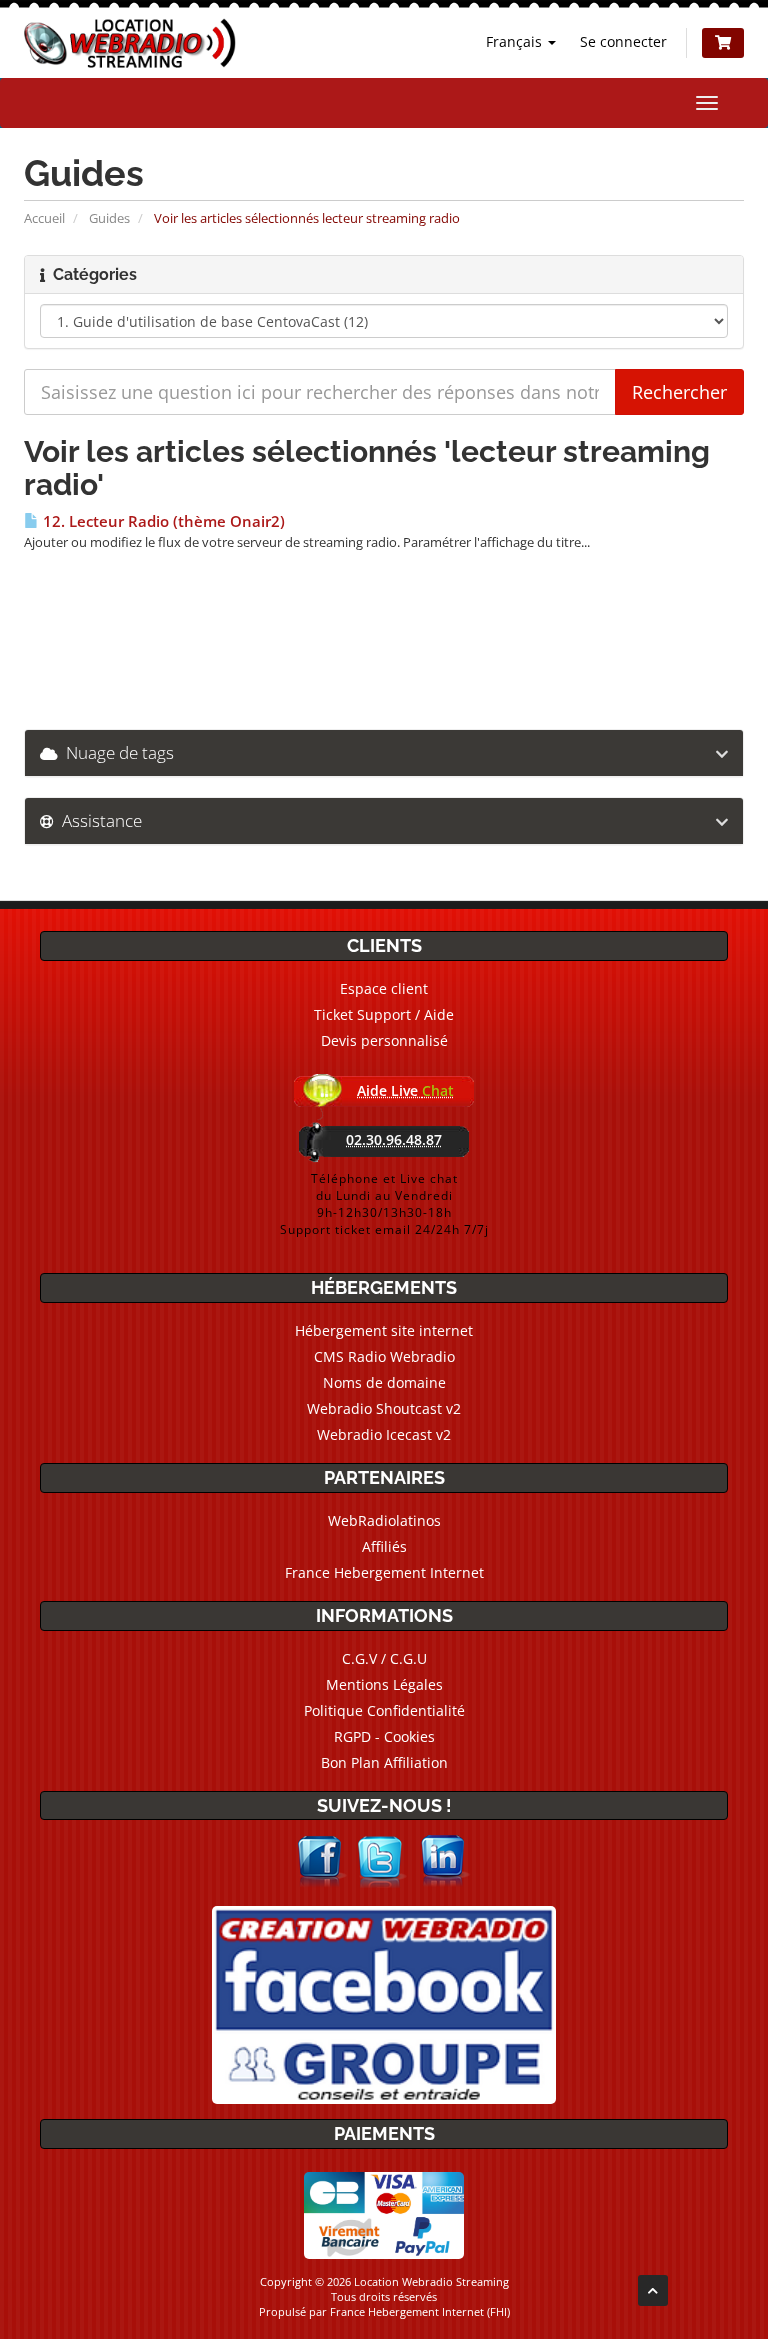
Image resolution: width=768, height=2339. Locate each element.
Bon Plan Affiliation (384, 1762)
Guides (109, 218)
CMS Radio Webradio (384, 1356)
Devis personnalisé (384, 1040)
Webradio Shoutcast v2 (384, 1408)
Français (516, 41)
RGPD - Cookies (384, 1736)
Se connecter (623, 41)
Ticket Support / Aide (384, 1014)
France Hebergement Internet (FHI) (420, 2311)
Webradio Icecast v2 (384, 1434)
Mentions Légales (384, 1684)
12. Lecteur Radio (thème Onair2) (162, 521)
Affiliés (384, 1546)
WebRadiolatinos (384, 1520)
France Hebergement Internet (384, 1572)
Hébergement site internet (384, 1330)
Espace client (384, 988)
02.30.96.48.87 (394, 1139)
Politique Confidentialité (384, 1710)
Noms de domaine (384, 1382)
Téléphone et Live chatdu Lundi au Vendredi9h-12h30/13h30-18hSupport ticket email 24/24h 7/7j (384, 1204)
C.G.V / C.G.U (384, 1658)
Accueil (44, 218)
